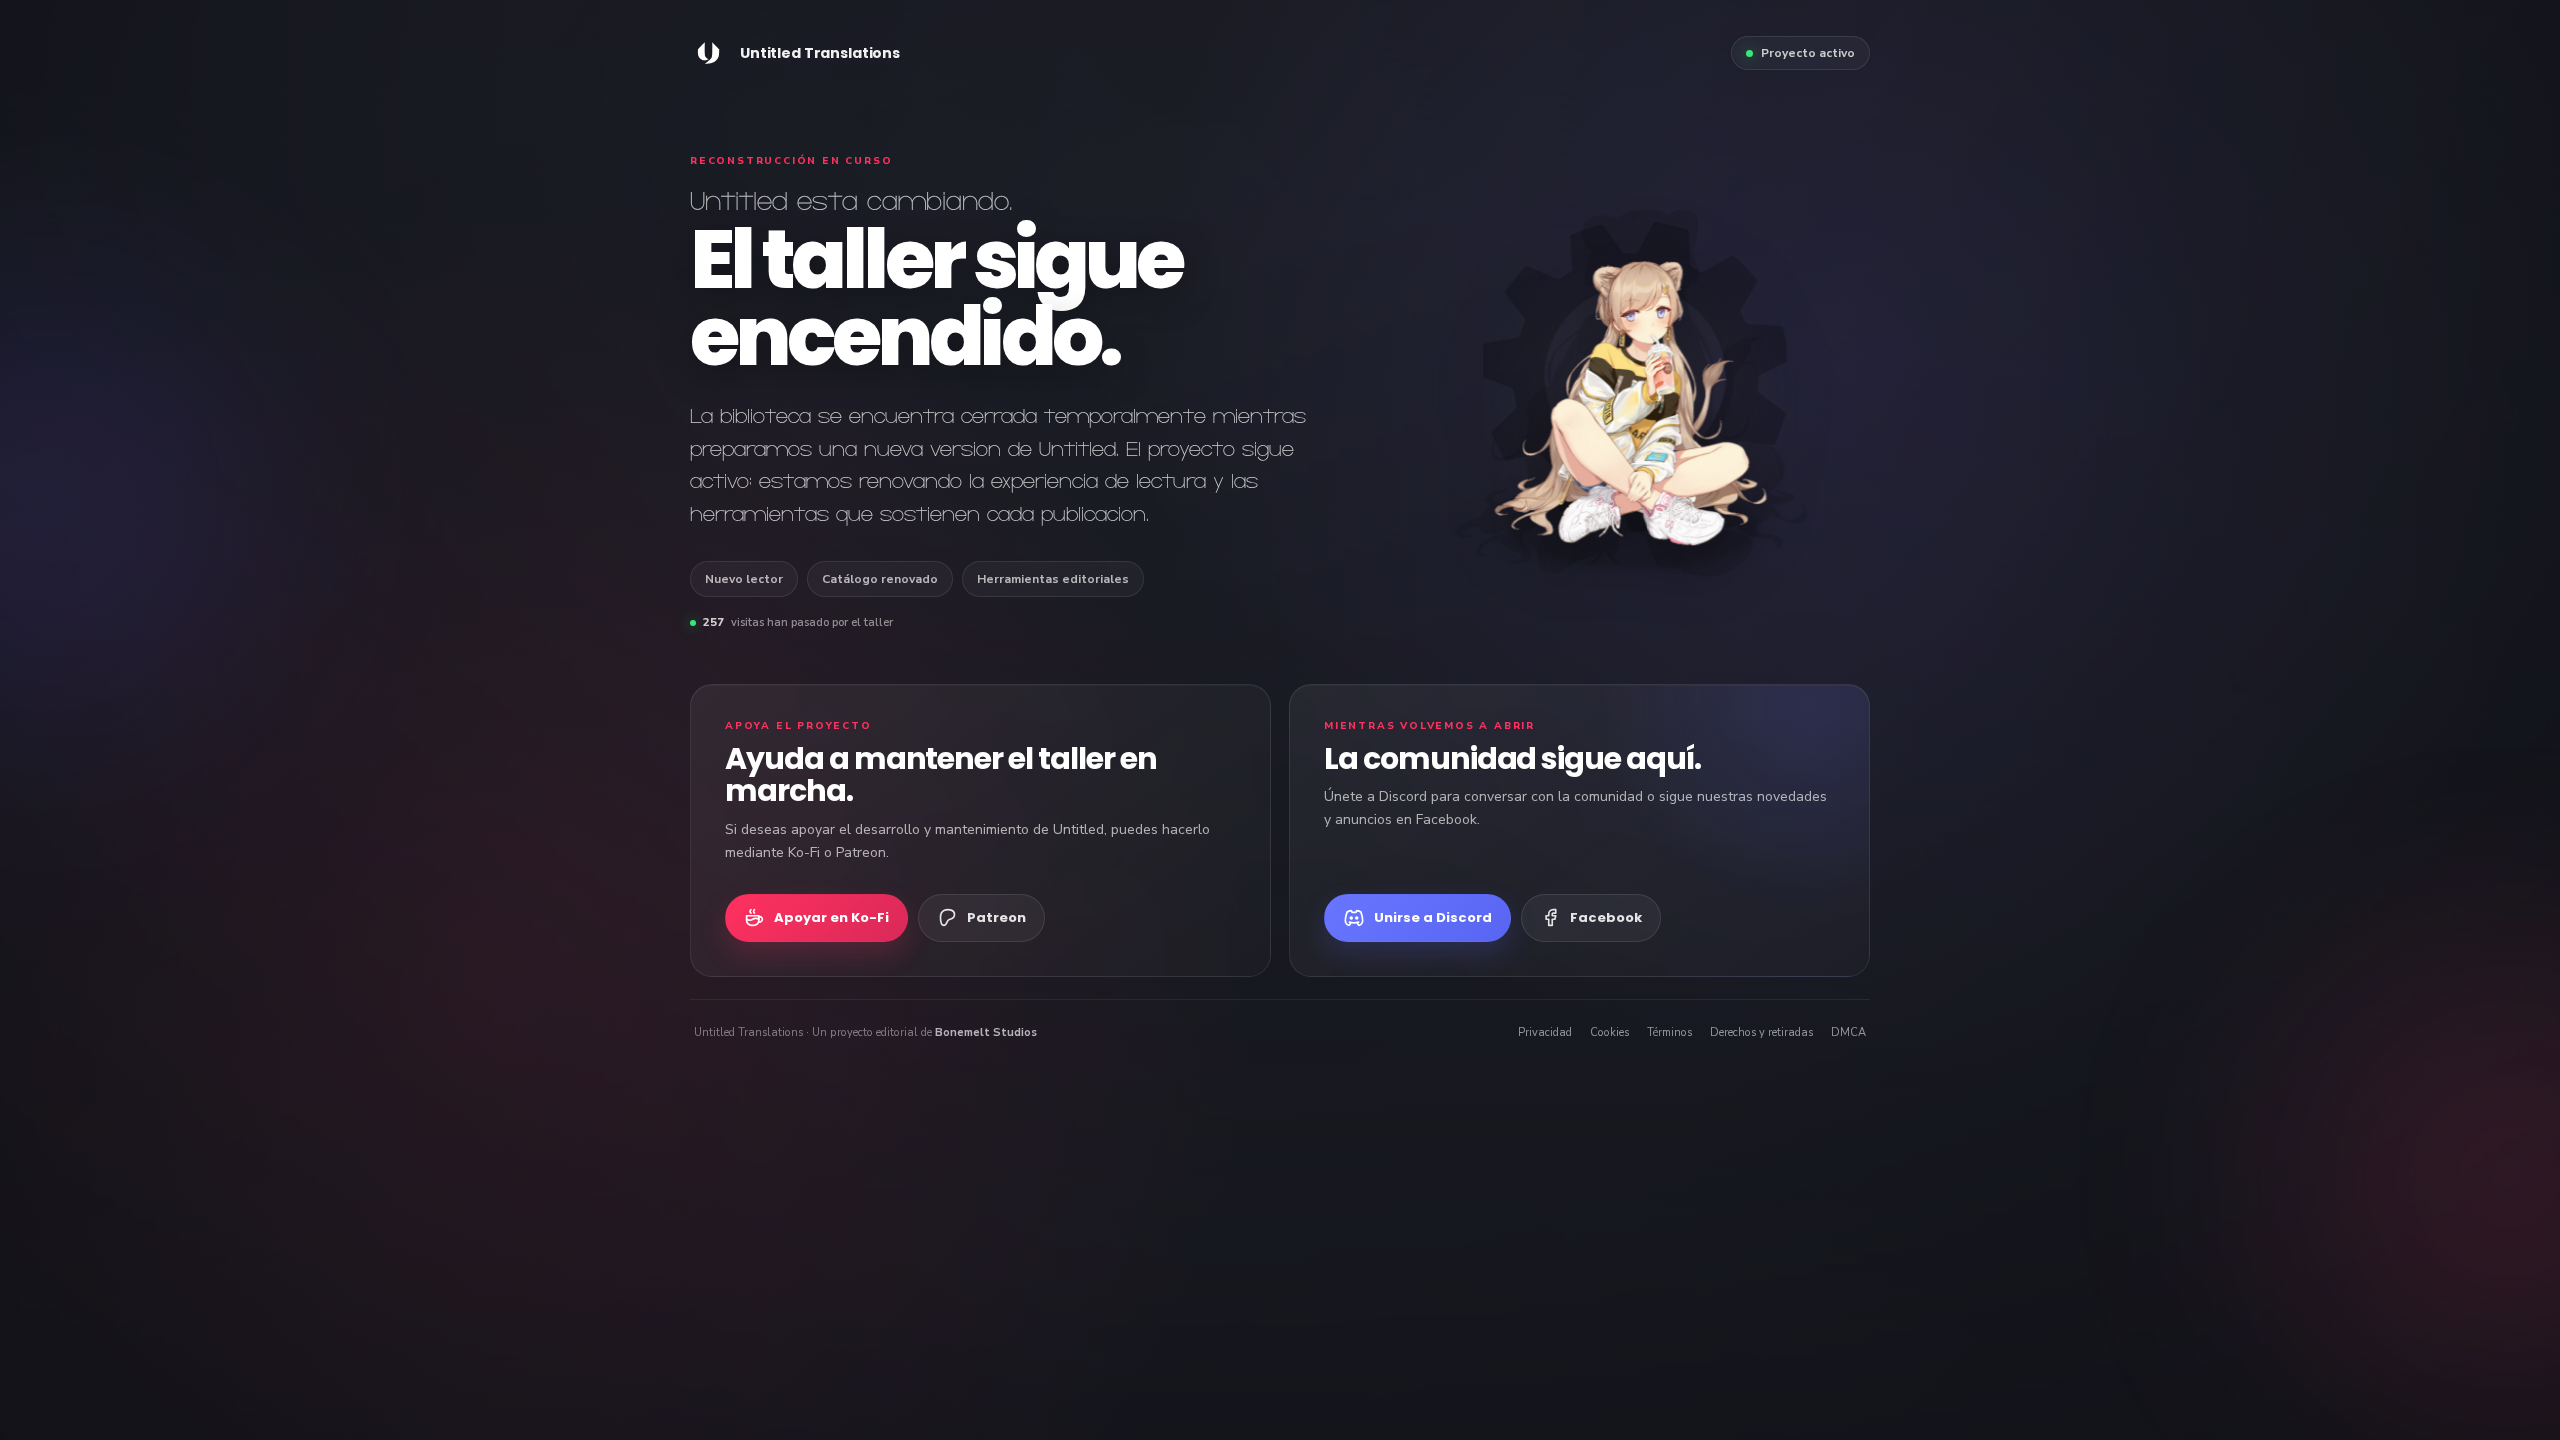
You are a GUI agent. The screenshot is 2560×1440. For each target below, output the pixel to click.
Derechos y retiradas (1761, 1032)
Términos (1669, 1032)
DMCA (1848, 1032)
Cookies (1609, 1032)
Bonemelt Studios (986, 1032)
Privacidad (1545, 1032)
